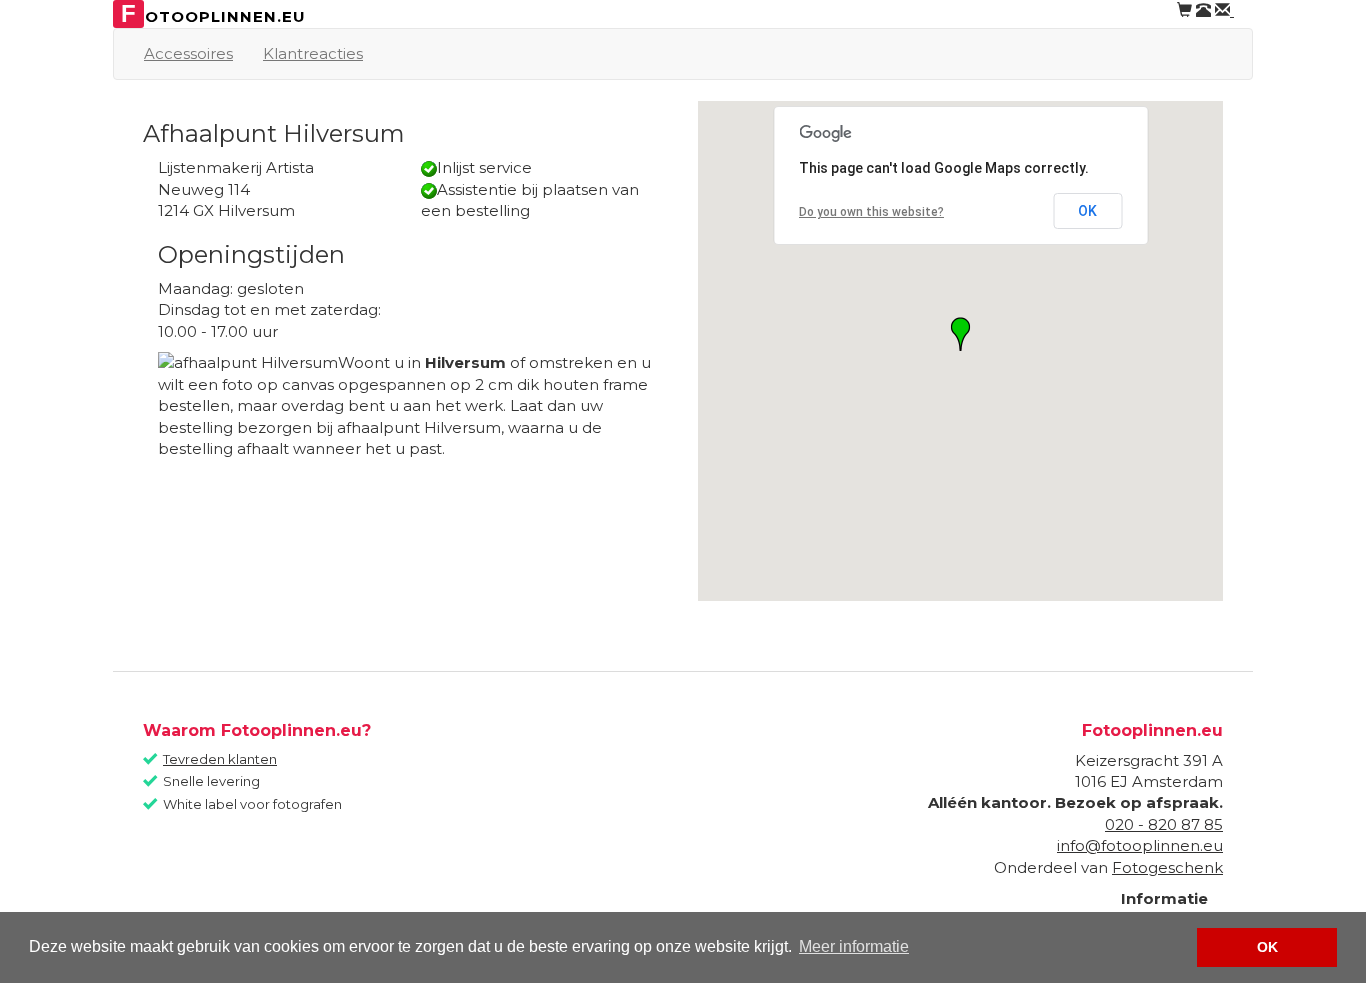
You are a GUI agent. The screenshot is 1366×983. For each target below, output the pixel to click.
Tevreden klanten (220, 759)
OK (1087, 211)
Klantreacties (313, 53)
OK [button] (1267, 947)
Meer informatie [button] (854, 946)
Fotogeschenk (1167, 867)
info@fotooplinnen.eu (1140, 845)
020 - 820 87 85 (1164, 824)
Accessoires (188, 53)
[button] (960, 334)
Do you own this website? (871, 212)
